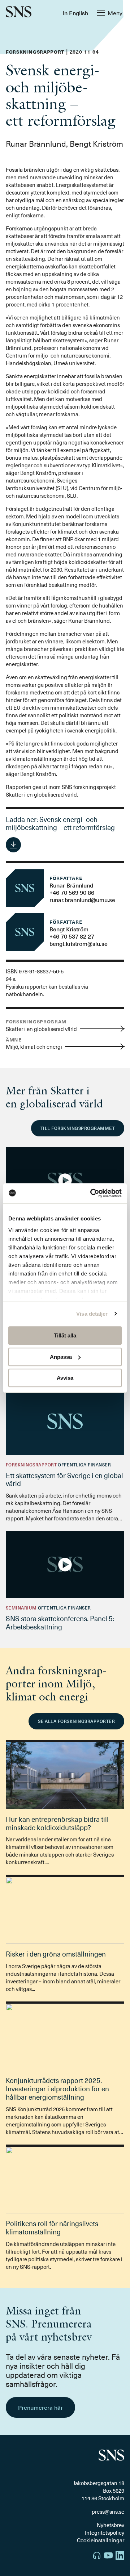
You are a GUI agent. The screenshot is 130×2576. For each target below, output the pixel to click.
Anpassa (61, 1357)
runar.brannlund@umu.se (82, 899)
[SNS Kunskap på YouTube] (108, 2556)
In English (75, 13)
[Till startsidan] (19, 12)
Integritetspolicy (105, 2533)
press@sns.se (108, 2512)
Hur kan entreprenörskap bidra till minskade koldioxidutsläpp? (57, 1823)
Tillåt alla (65, 1335)
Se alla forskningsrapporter (76, 1721)
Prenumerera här (40, 2407)
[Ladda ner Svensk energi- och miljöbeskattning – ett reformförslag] (13, 845)
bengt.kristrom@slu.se (79, 943)
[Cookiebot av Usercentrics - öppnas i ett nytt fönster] (92, 1193)
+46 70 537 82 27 (72, 936)
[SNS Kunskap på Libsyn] (97, 2556)
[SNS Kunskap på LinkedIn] (120, 2556)
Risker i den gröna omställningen (56, 1954)
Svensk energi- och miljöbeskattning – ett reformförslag (60, 823)
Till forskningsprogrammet (78, 1128)
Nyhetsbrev (110, 2525)
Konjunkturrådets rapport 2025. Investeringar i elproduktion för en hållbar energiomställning (57, 2088)
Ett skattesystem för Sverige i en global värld (64, 1479)
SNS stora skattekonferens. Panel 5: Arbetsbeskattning (60, 1622)
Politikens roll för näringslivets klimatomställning (52, 2227)
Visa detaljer (92, 1314)
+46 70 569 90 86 (72, 892)
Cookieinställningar (101, 2540)
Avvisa (65, 1378)
